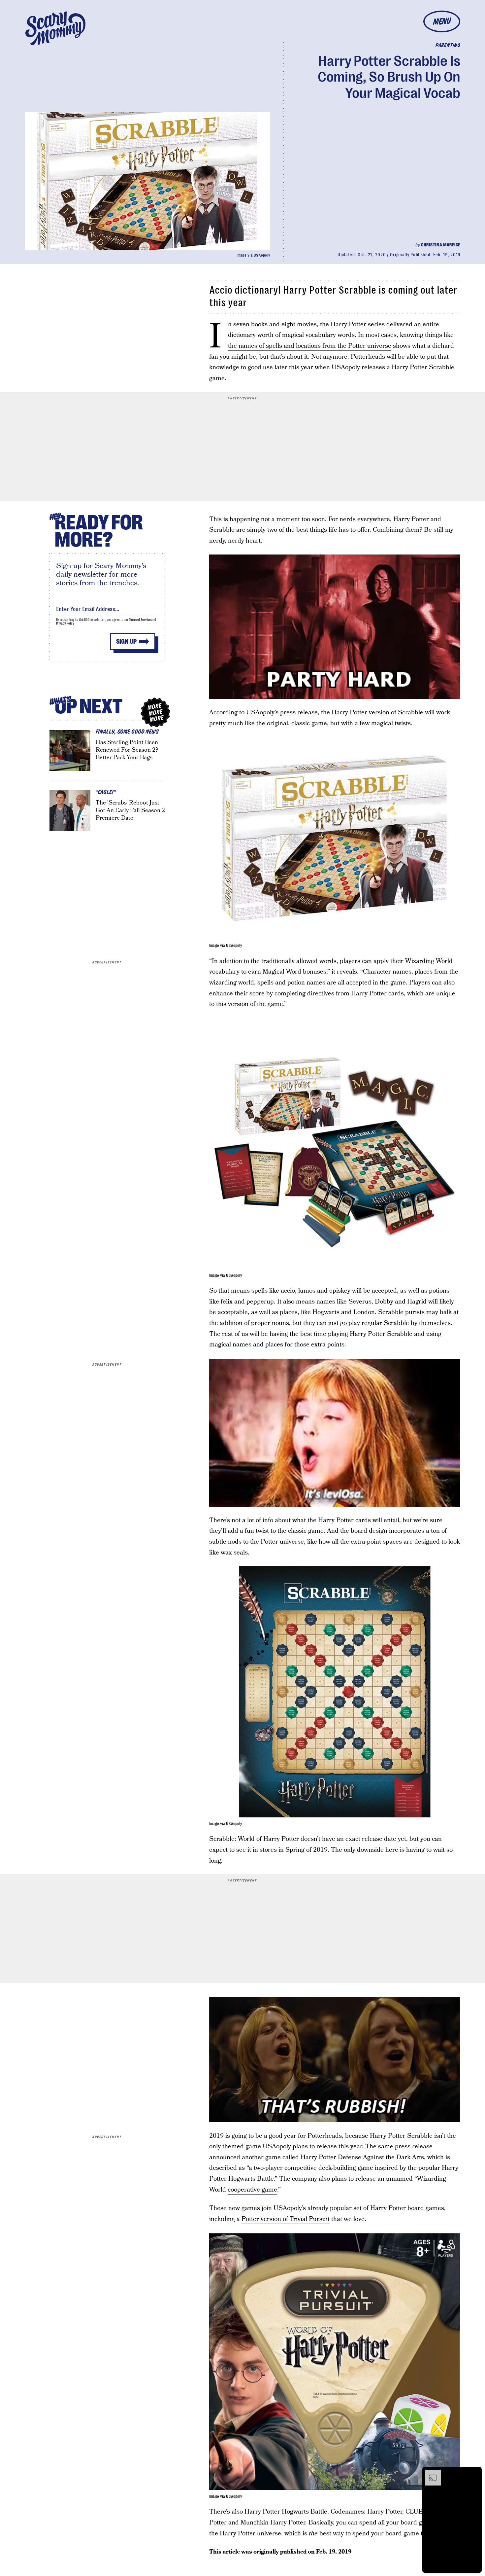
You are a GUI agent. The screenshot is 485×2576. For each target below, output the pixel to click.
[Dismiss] (474, 2473)
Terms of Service (140, 620)
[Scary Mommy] (55, 28)
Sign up (126, 642)
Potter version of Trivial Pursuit (286, 2219)
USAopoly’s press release (282, 713)
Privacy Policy (65, 623)
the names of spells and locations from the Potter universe (310, 346)
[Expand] (430, 2473)
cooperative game (252, 2190)
